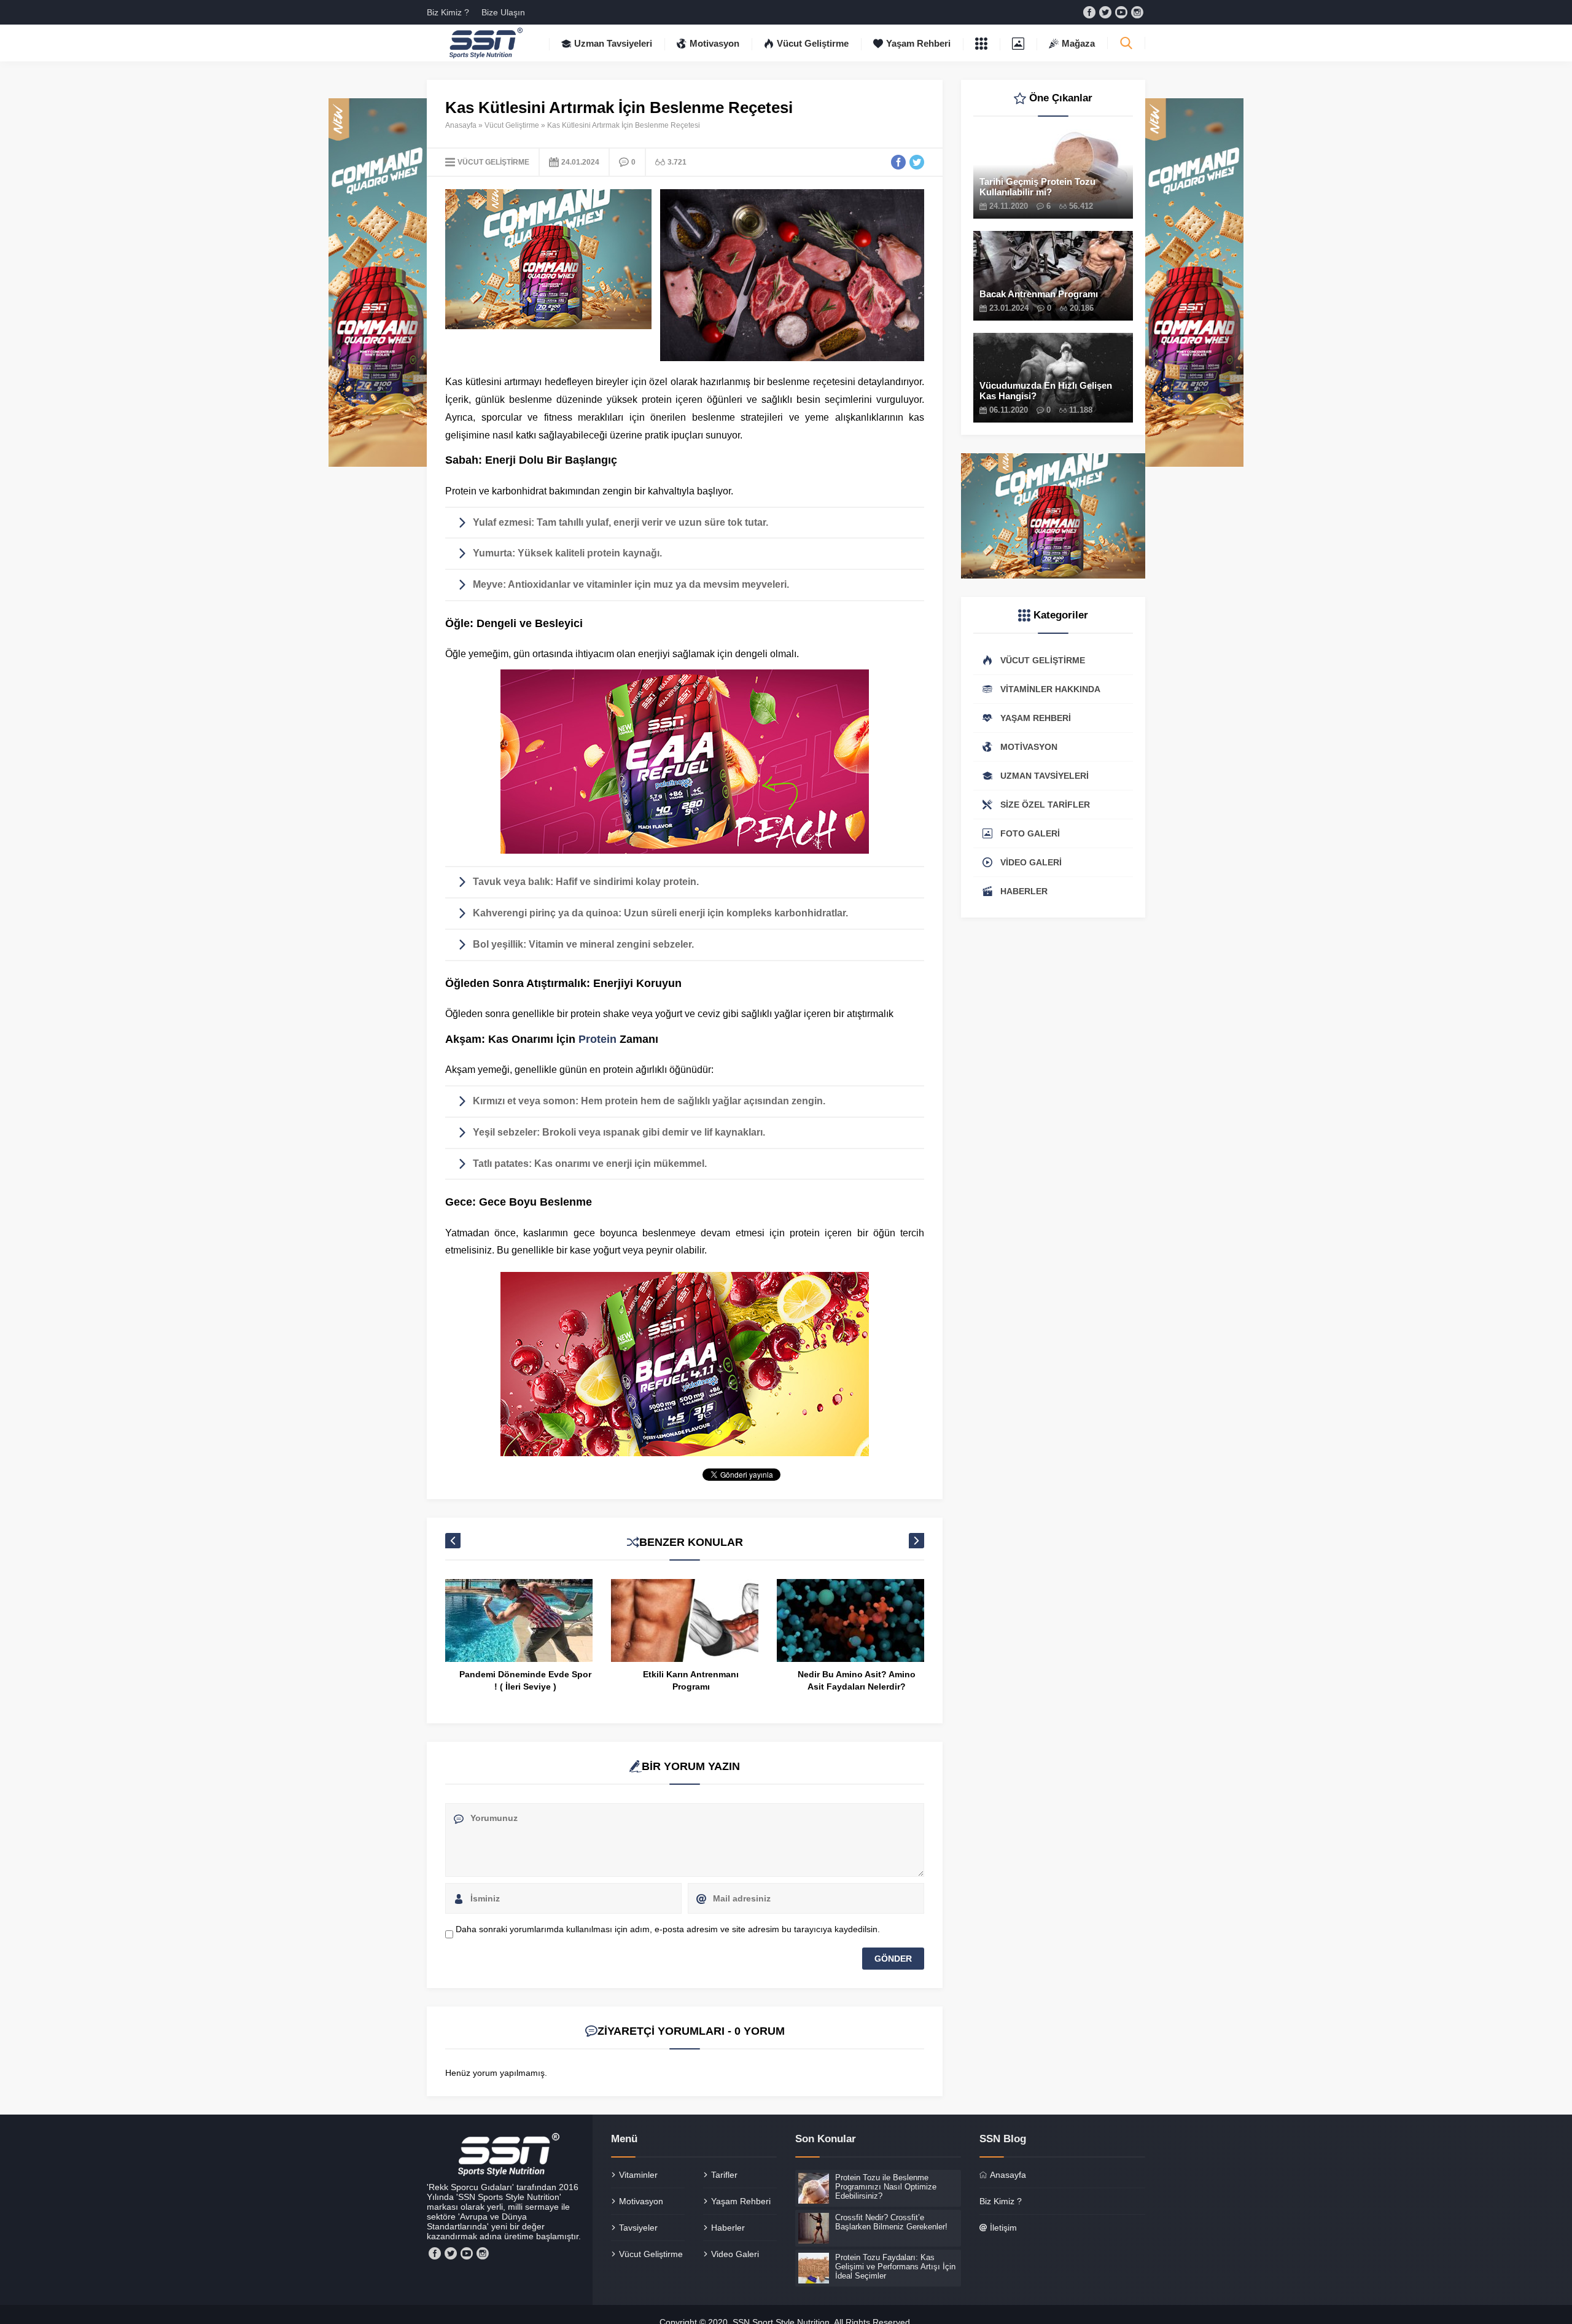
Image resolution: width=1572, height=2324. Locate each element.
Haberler (728, 2228)
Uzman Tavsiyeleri (613, 43)
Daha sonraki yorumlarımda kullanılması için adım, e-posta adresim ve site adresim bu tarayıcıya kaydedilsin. (668, 1929)
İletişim (1003, 2228)
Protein (597, 1039)
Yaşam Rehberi (918, 43)
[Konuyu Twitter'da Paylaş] (917, 162)
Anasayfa (461, 125)
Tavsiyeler (638, 2228)
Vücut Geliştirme (813, 43)
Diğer (981, 43)
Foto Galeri (1018, 43)
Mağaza (1078, 43)
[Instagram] (1137, 12)
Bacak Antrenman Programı (1039, 294)
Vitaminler (638, 2175)
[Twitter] (1105, 12)
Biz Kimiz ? (448, 12)
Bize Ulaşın (503, 12)
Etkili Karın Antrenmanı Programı (525, 1680)
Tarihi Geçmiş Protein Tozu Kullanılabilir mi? (1037, 187)
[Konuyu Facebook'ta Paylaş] (898, 162)
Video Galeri (735, 2254)
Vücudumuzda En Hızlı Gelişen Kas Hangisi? (1046, 391)
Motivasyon (714, 43)
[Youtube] (1121, 12)
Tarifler (724, 2175)
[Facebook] (1089, 12)
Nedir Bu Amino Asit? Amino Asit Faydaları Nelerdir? (691, 1680)
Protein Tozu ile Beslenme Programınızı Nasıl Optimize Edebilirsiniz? (857, 1686)
